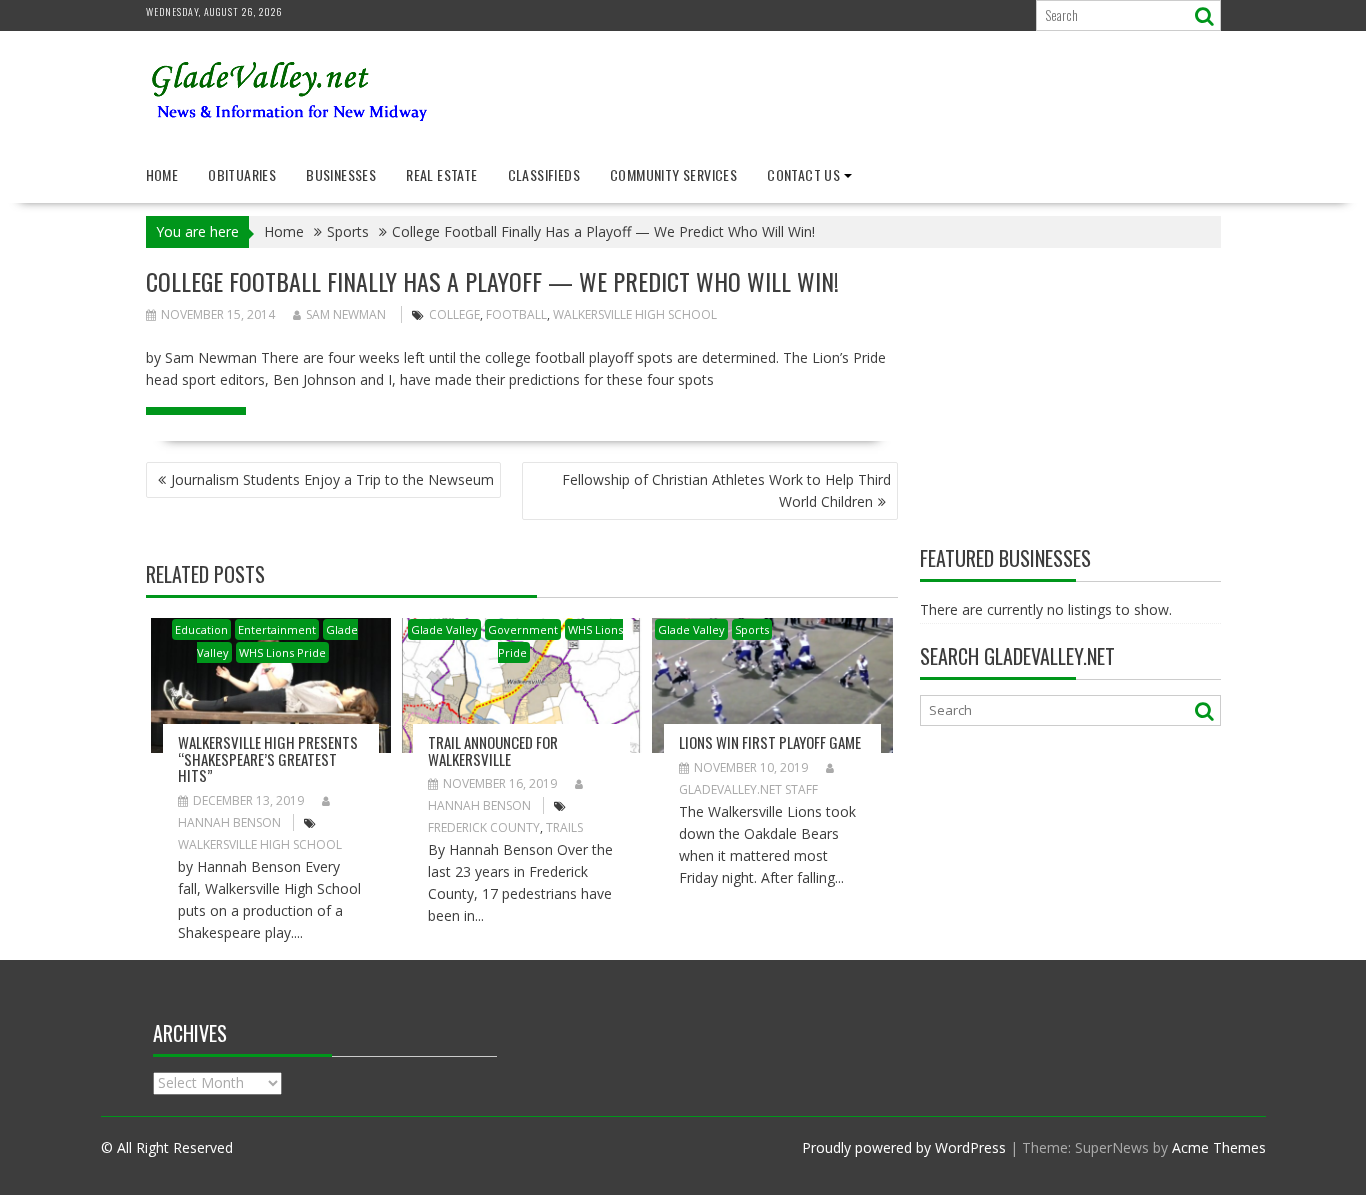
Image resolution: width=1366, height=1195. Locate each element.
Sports (752, 629)
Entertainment (277, 629)
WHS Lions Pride (282, 652)
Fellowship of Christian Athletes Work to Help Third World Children (726, 490)
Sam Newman (346, 314)
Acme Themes (1219, 1147)
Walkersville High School (635, 314)
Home (162, 174)
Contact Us (803, 174)
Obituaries (242, 174)
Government (523, 629)
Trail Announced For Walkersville (493, 750)
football (516, 314)
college (454, 314)
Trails (564, 827)
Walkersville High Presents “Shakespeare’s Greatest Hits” (268, 758)
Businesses (341, 174)
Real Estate (441, 174)
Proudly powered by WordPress (904, 1147)
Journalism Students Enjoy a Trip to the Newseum (332, 479)
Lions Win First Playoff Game (770, 742)
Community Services (673, 174)
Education (201, 629)
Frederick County (484, 827)
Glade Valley (444, 629)
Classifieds (544, 174)
